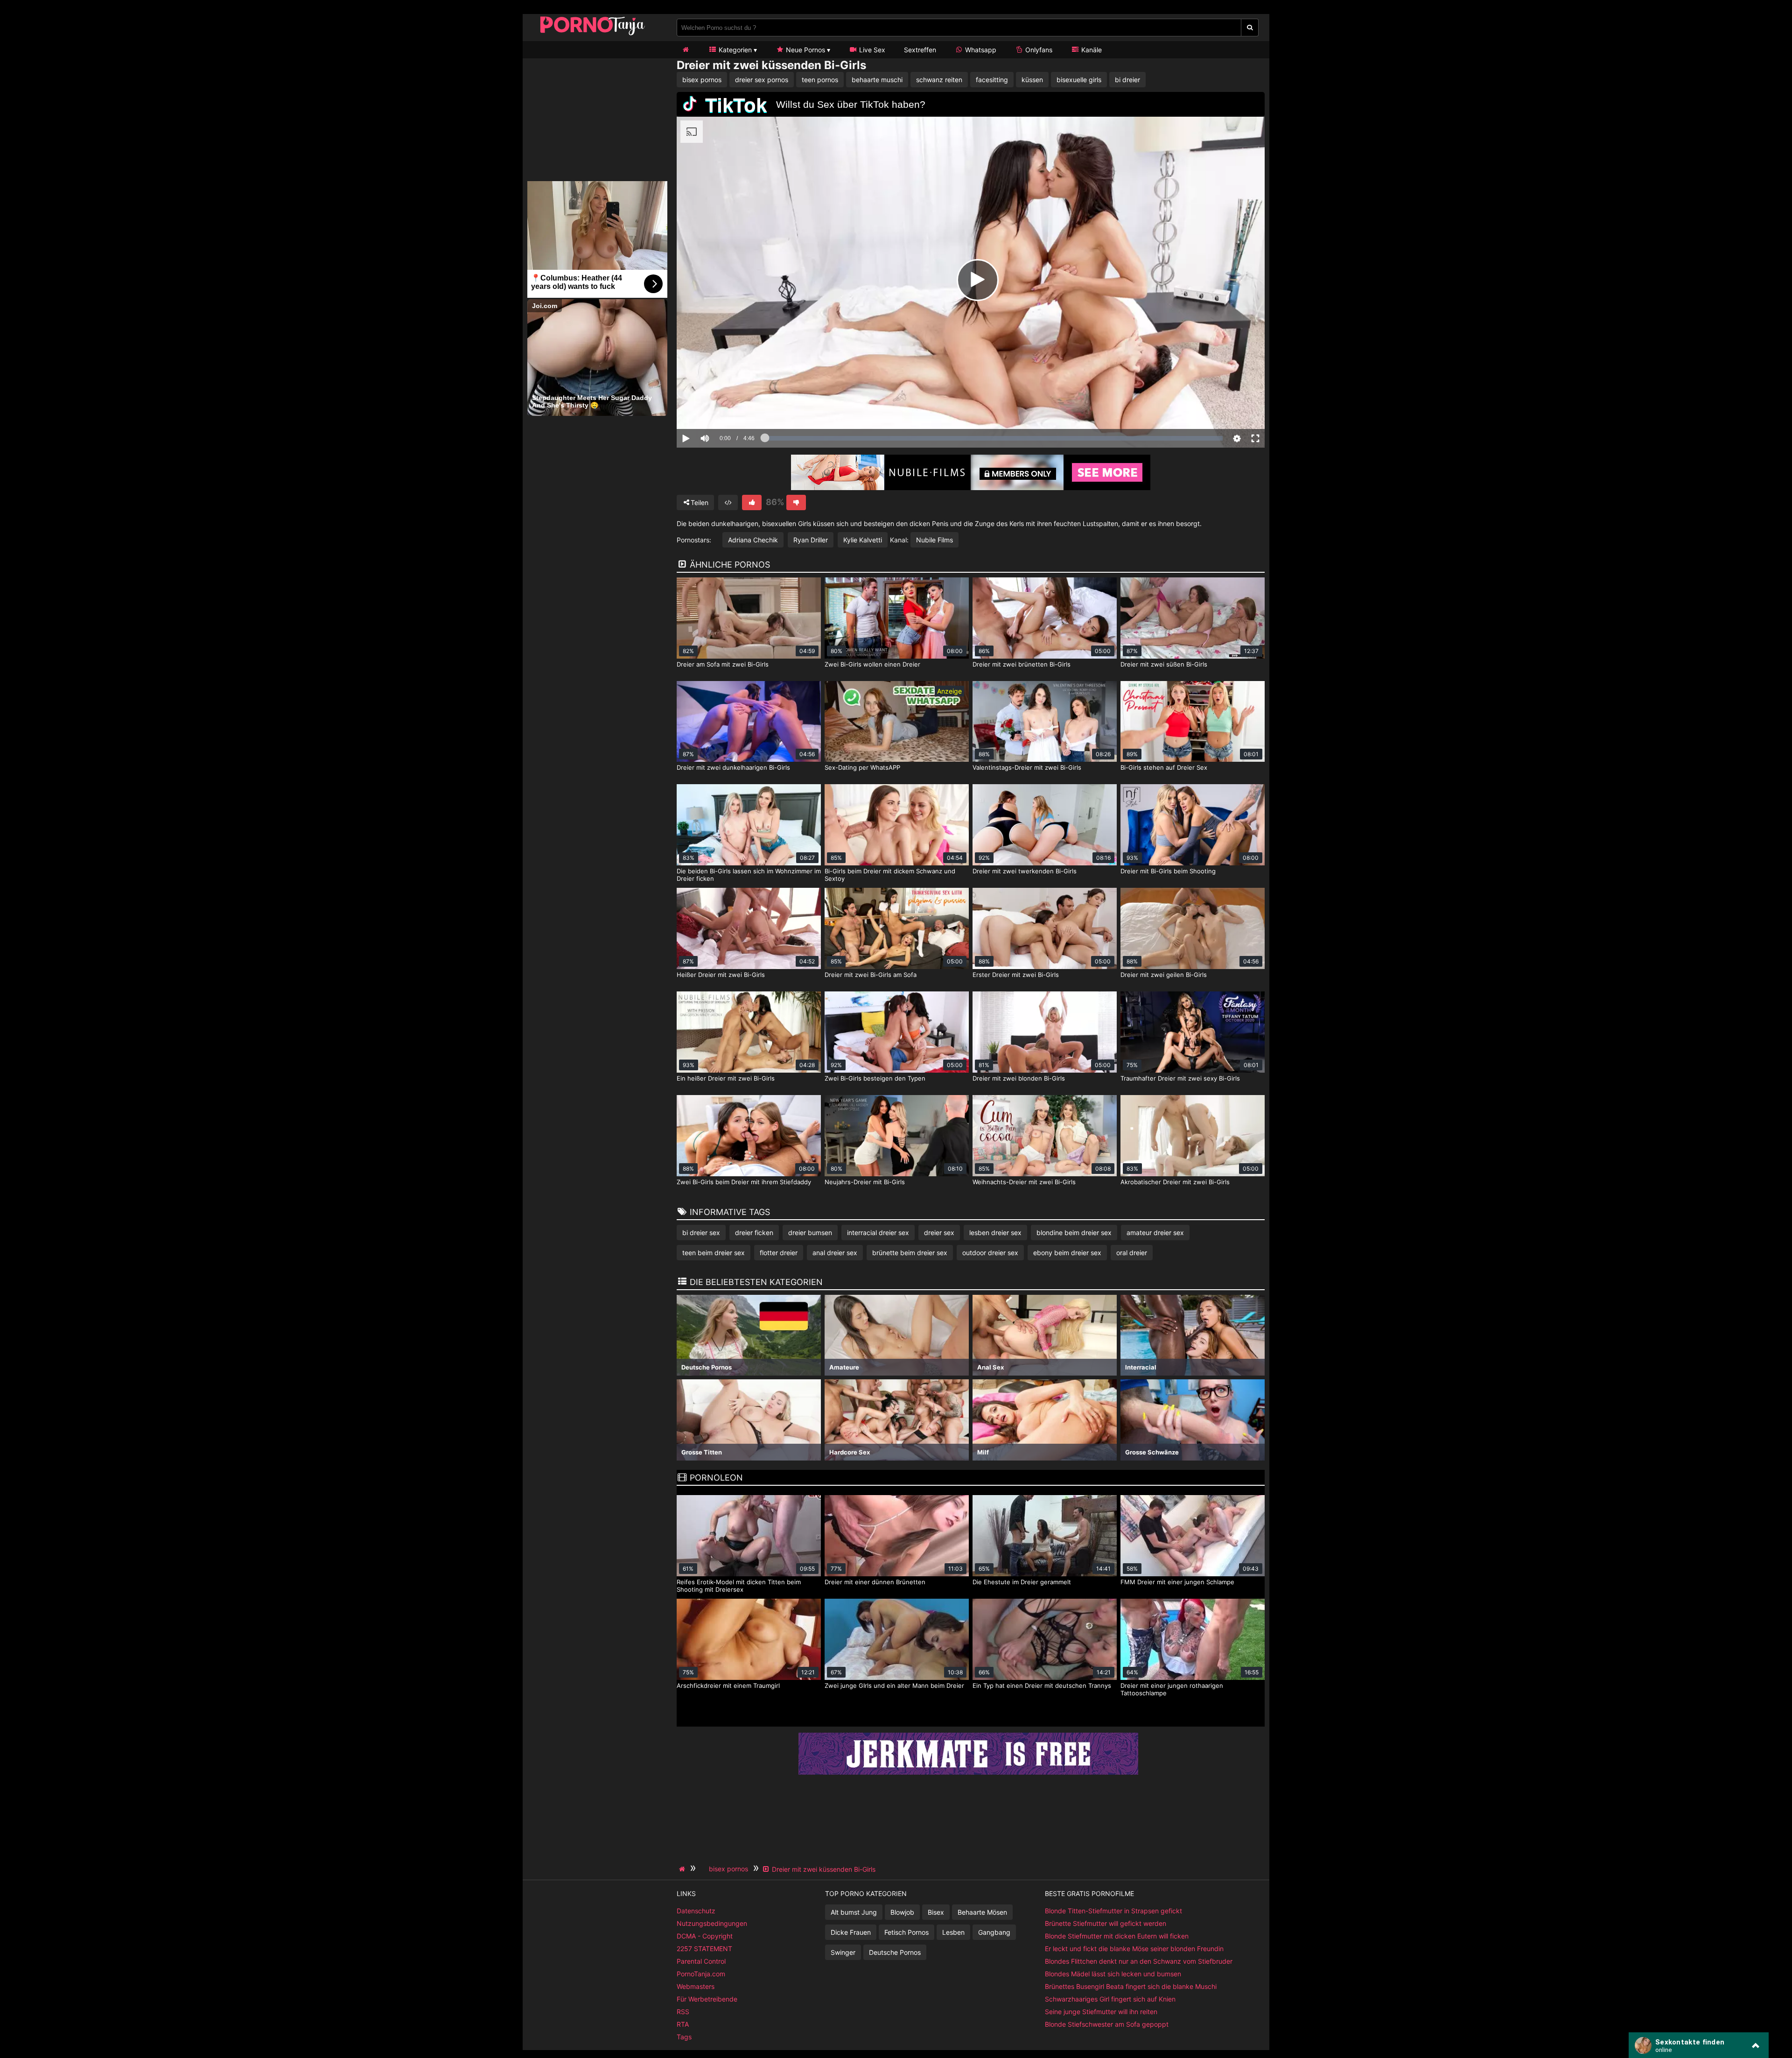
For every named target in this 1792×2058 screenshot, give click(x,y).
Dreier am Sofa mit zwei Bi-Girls (723, 664)
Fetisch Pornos (906, 1932)
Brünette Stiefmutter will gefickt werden (1106, 1923)
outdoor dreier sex (990, 1253)
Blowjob (902, 1912)
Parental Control (701, 1961)
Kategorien (734, 50)
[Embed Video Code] (728, 502)
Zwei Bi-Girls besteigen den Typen (875, 1078)
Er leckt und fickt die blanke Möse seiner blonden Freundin (1134, 1949)
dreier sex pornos (762, 80)
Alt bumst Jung (854, 1912)
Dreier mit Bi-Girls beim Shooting (1168, 871)
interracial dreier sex (878, 1233)
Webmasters (696, 1986)
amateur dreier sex (1155, 1233)
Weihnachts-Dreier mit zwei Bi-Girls (1024, 1182)
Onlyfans (1038, 50)
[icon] (686, 50)
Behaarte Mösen (982, 1912)
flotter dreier (779, 1253)
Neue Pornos (805, 50)
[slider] (721, 409)
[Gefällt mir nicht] (796, 502)
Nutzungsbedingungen (712, 1923)
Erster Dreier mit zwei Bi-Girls (1016, 975)
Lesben (953, 1932)
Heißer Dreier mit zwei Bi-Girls (721, 975)
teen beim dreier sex (714, 1253)
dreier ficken (754, 1233)
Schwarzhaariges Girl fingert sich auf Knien (1110, 1999)
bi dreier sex (701, 1233)
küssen (1032, 80)
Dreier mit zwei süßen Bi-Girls (1164, 664)
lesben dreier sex (995, 1233)
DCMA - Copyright (705, 1936)
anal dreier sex (835, 1253)
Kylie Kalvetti (863, 540)
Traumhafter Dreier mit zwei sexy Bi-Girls (1180, 1078)
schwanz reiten (939, 80)
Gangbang (994, 1932)
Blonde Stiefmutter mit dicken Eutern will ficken (1117, 1936)
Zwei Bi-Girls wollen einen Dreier (872, 664)
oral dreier (1132, 1253)
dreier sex (939, 1233)
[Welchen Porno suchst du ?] (1250, 28)
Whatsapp (980, 50)
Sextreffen (920, 50)
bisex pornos (702, 80)
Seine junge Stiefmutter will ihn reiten (1101, 2012)
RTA (683, 2024)
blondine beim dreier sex (1074, 1233)
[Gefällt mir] (752, 502)
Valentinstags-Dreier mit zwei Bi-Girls (1027, 767)
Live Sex (871, 50)
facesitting (992, 80)
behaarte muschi (877, 80)
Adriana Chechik (753, 540)
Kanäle (1091, 50)
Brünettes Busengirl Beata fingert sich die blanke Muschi (1131, 1986)
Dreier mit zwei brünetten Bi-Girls (1022, 664)
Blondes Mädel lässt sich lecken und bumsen (1113, 1974)
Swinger (843, 1952)
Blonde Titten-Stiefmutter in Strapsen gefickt (1113, 1911)
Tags (684, 2037)
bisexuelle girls (1079, 80)
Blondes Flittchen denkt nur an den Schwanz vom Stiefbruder (1139, 1961)
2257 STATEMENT (704, 1949)
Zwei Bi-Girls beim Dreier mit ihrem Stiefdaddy (744, 1182)
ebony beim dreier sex (1067, 1253)
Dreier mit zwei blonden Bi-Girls (1019, 1078)
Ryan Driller (811, 540)
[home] (683, 1869)
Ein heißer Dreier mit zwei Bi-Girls (726, 1078)
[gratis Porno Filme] (593, 35)
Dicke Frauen (851, 1932)
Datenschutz (696, 1911)
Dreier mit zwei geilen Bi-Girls (1164, 975)
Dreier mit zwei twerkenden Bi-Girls (1025, 871)
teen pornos (820, 80)
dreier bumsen (810, 1233)
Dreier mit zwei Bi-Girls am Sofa (871, 975)
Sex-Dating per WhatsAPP (862, 767)
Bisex (936, 1912)
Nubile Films (934, 540)
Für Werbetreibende (707, 1999)
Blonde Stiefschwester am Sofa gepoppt (1107, 2024)
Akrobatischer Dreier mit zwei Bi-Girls (1175, 1182)
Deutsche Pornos (895, 1952)
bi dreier (1127, 80)
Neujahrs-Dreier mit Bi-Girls (865, 1182)
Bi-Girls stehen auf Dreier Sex (1164, 767)
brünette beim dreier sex (910, 1253)
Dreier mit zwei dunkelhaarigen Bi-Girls (733, 767)
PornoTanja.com (701, 1974)
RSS (683, 2012)
